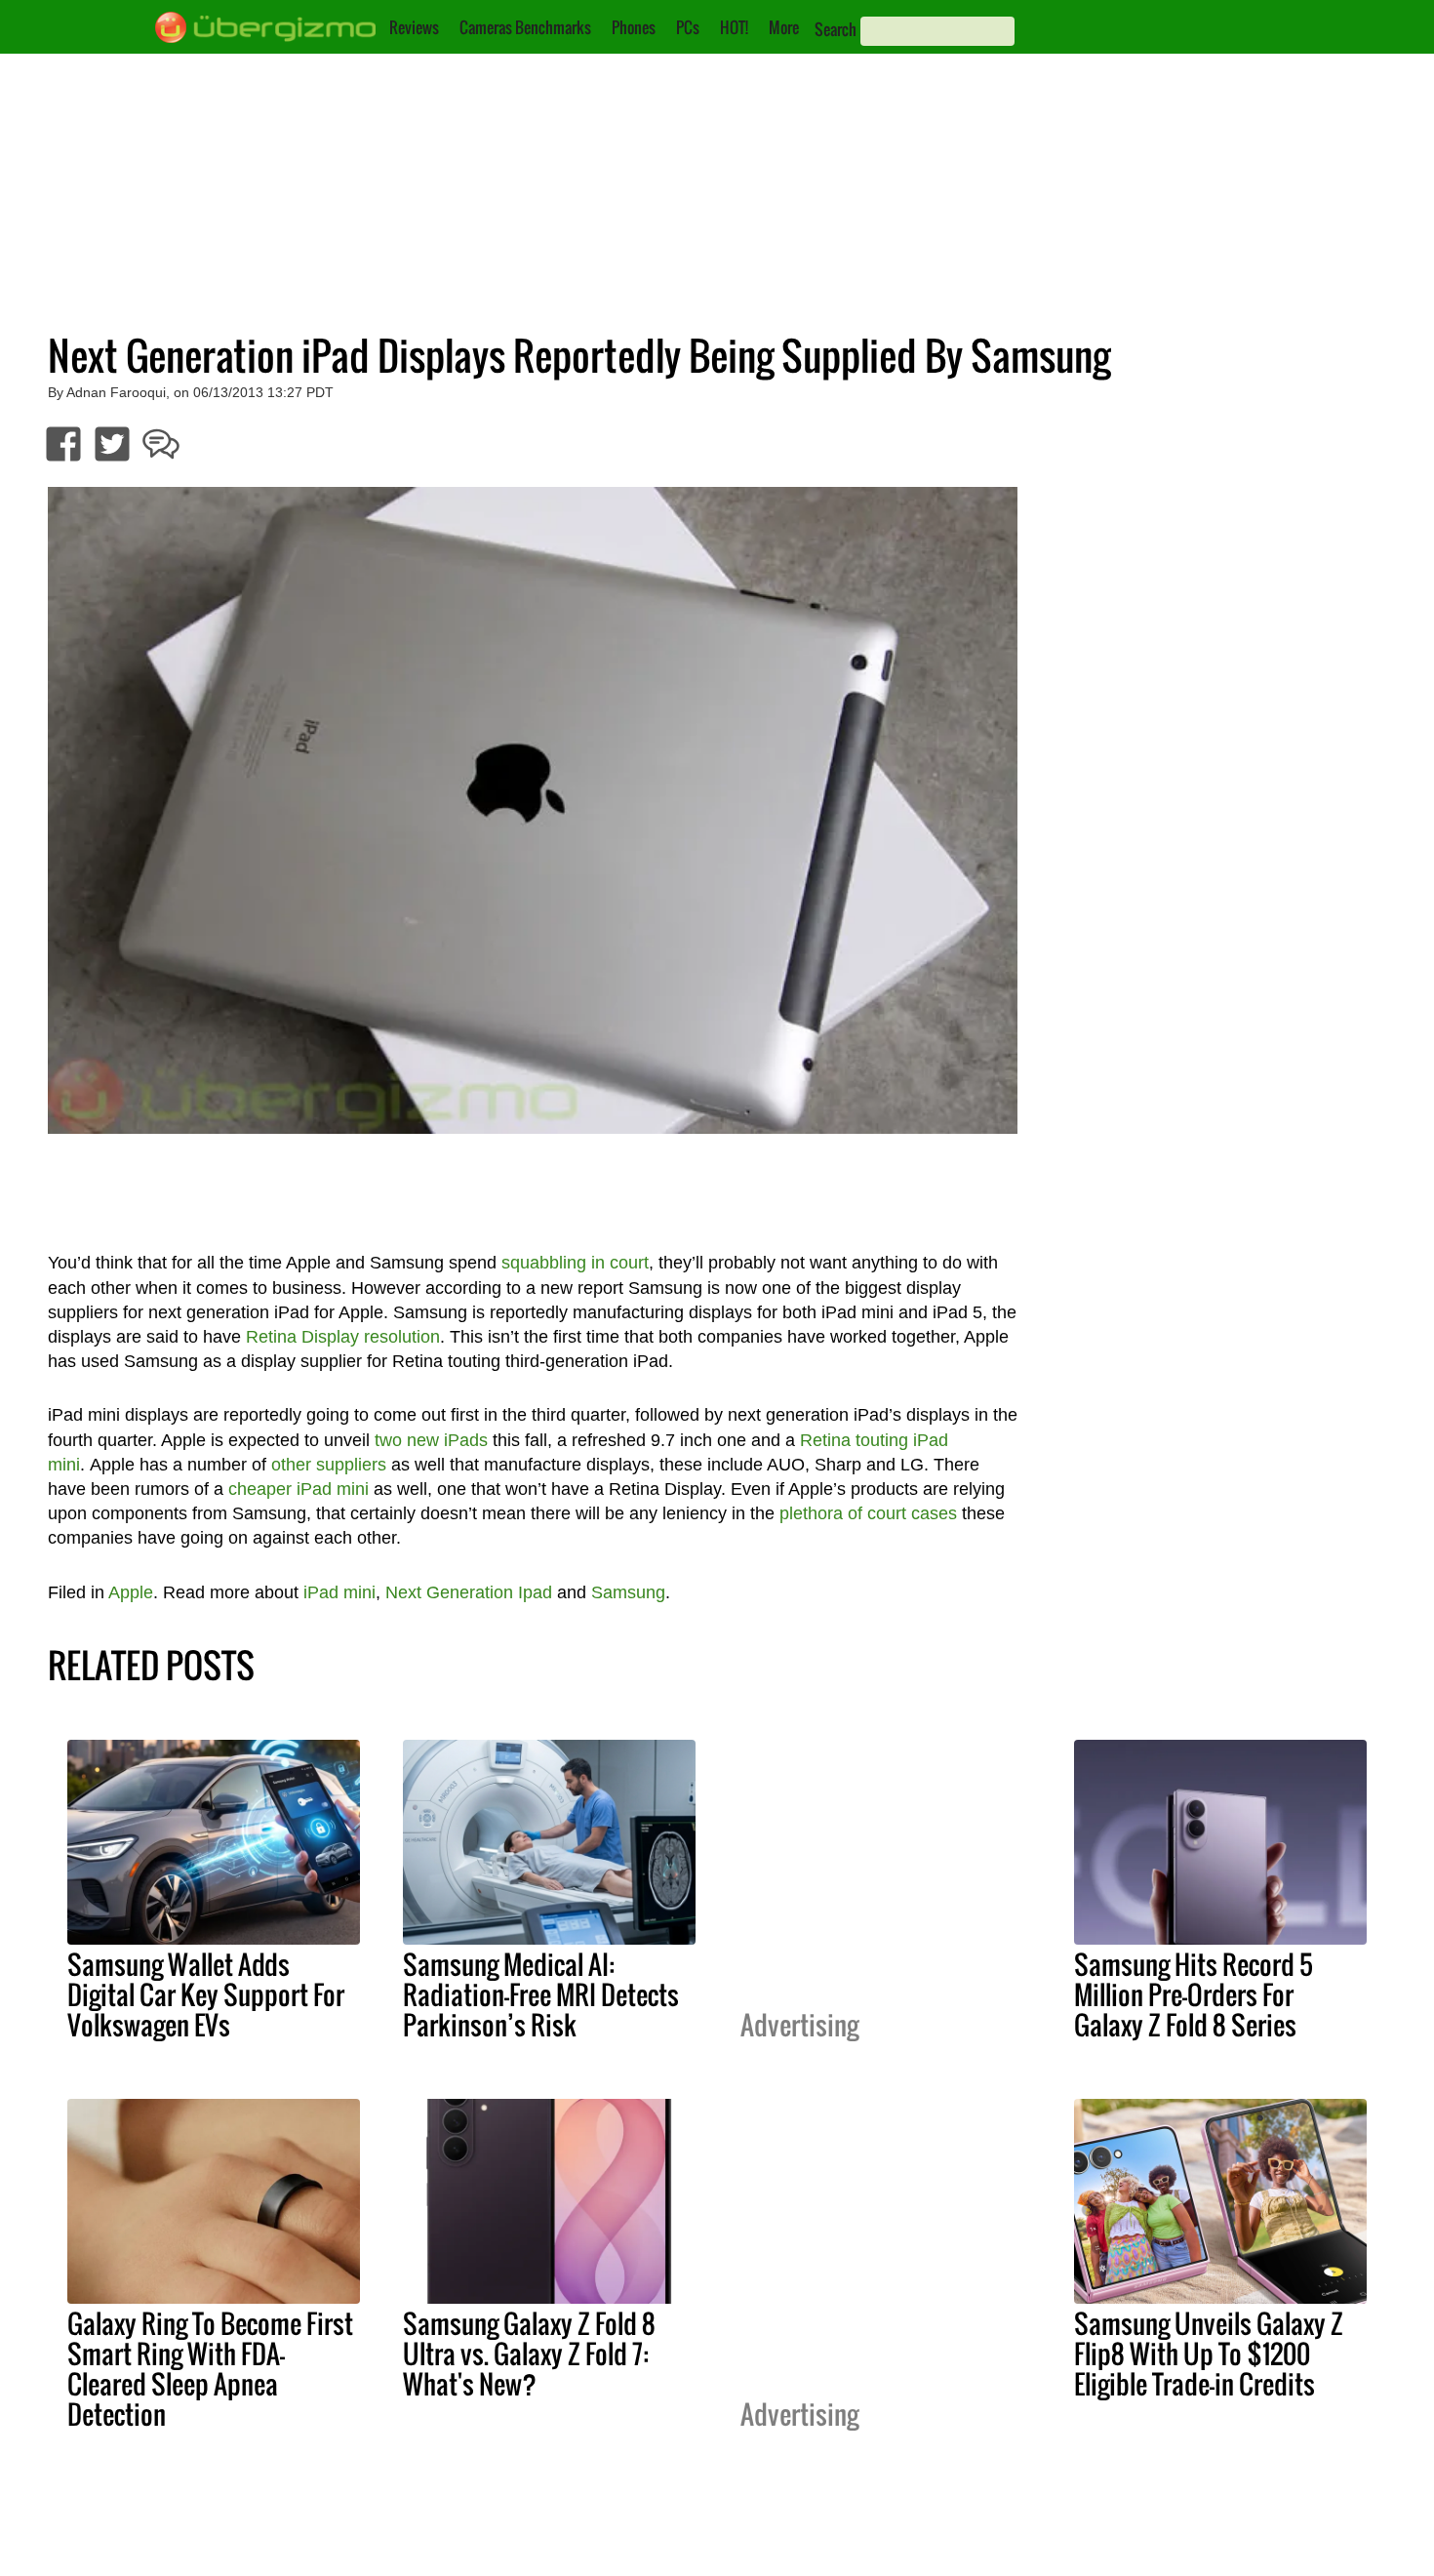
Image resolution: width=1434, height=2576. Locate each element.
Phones (634, 27)
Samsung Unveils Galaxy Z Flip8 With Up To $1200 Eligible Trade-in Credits (1209, 2354)
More (784, 27)
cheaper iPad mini (299, 1489)
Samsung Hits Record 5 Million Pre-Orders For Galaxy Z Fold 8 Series (1194, 1994)
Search (836, 29)
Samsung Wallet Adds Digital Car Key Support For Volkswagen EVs (206, 1994)
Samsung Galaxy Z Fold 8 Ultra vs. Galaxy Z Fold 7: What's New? (529, 2354)
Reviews (414, 27)
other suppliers (329, 1465)
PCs (688, 27)
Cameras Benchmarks (525, 27)
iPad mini (339, 1592)
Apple (131, 1592)
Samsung (628, 1592)
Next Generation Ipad (469, 1592)
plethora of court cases (868, 1513)
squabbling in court (575, 1263)
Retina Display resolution (343, 1337)
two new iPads (431, 1440)
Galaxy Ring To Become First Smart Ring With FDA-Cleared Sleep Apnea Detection (210, 2369)
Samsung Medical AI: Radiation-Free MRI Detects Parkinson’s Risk (541, 1994)
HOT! (734, 27)
